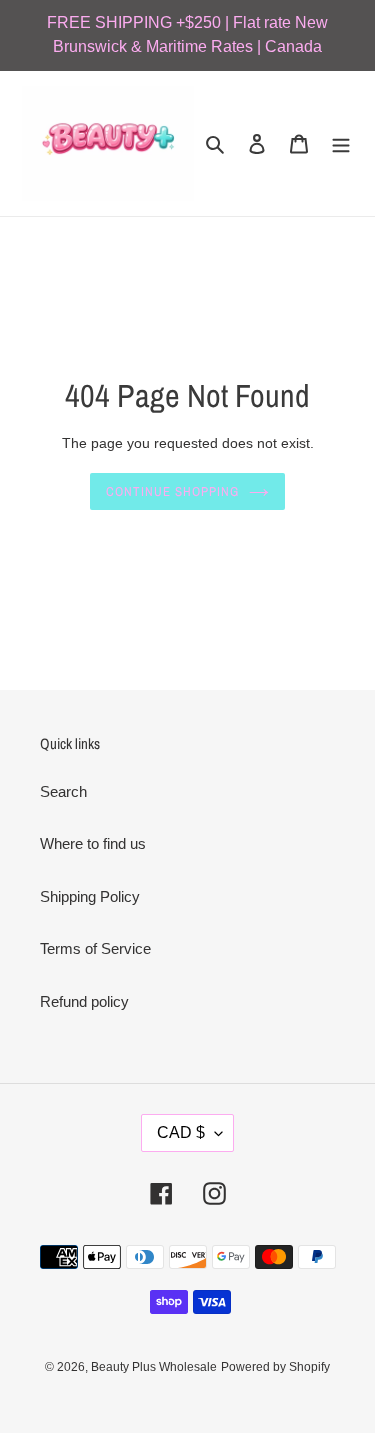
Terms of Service (95, 948)
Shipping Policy (90, 896)
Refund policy (84, 1001)
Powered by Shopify (275, 1367)
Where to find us (93, 843)
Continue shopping (173, 491)
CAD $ (181, 1132)
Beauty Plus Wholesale (154, 1367)
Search (63, 791)
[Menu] (341, 143)
